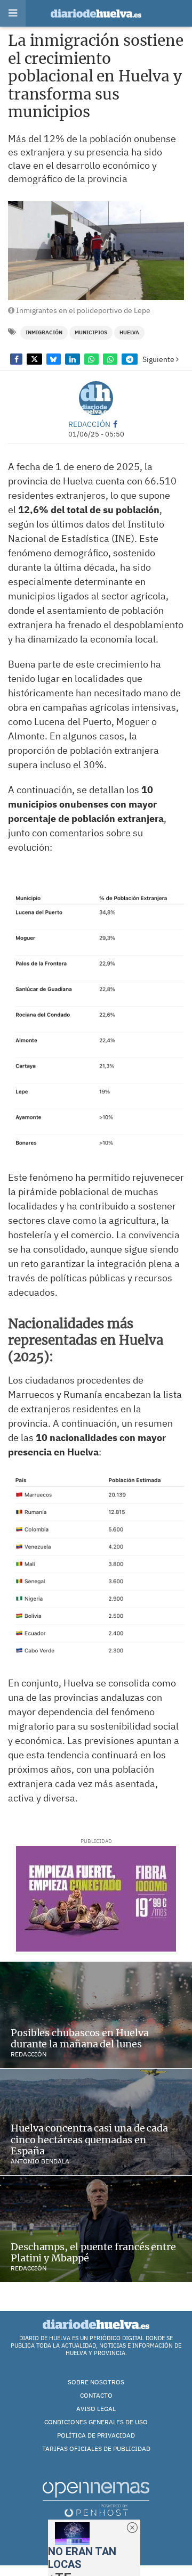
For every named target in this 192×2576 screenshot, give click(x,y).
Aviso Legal (96, 2409)
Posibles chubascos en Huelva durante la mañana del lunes (79, 2039)
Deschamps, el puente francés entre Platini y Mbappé (93, 2253)
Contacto (96, 2395)
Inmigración (44, 332)
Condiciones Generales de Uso (96, 2422)
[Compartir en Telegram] (129, 359)
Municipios (91, 332)
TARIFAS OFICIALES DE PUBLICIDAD (96, 2449)
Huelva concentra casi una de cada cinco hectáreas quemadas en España (89, 2139)
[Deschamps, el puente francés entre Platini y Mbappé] (96, 2229)
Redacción (89, 424)
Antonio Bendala (40, 2161)
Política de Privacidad (96, 2435)
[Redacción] (96, 398)
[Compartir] (16, 359)
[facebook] (115, 424)
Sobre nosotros (96, 2382)
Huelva (129, 332)
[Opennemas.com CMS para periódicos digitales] (96, 2499)
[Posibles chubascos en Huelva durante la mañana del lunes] (96, 2015)
